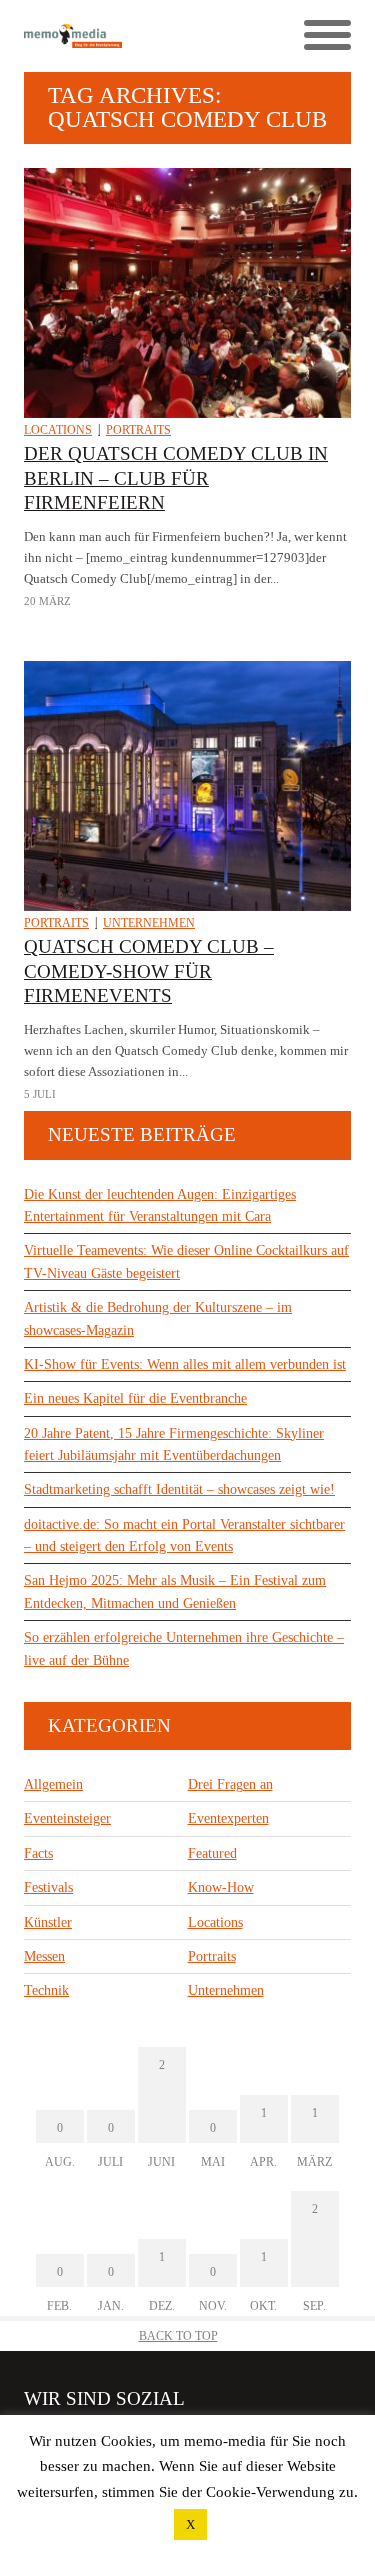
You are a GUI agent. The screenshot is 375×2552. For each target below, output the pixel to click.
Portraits (138, 430)
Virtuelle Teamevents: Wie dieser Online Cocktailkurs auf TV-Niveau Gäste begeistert (186, 1261)
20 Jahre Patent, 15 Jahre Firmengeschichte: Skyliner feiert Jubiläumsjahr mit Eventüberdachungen (174, 1444)
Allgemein (53, 1784)
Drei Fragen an (230, 1784)
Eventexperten (228, 1818)
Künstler (48, 1922)
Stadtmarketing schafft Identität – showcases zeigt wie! (179, 1489)
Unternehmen (149, 923)
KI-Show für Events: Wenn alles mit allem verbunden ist (185, 1364)
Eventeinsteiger (67, 1818)
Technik (46, 1990)
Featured (212, 1853)
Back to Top (178, 2336)
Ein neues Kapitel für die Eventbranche (135, 1398)
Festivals (48, 1887)
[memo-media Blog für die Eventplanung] (106, 36)
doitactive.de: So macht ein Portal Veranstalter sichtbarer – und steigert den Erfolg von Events (184, 1535)
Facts (38, 1853)
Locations (58, 430)
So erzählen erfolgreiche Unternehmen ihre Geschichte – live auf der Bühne (184, 1648)
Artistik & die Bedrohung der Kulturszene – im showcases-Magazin (158, 1318)
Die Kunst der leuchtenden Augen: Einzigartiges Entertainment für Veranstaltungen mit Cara (160, 1205)
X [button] (190, 2524)
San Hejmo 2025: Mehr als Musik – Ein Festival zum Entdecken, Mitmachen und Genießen (175, 1591)
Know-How (221, 1887)
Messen (44, 1956)
